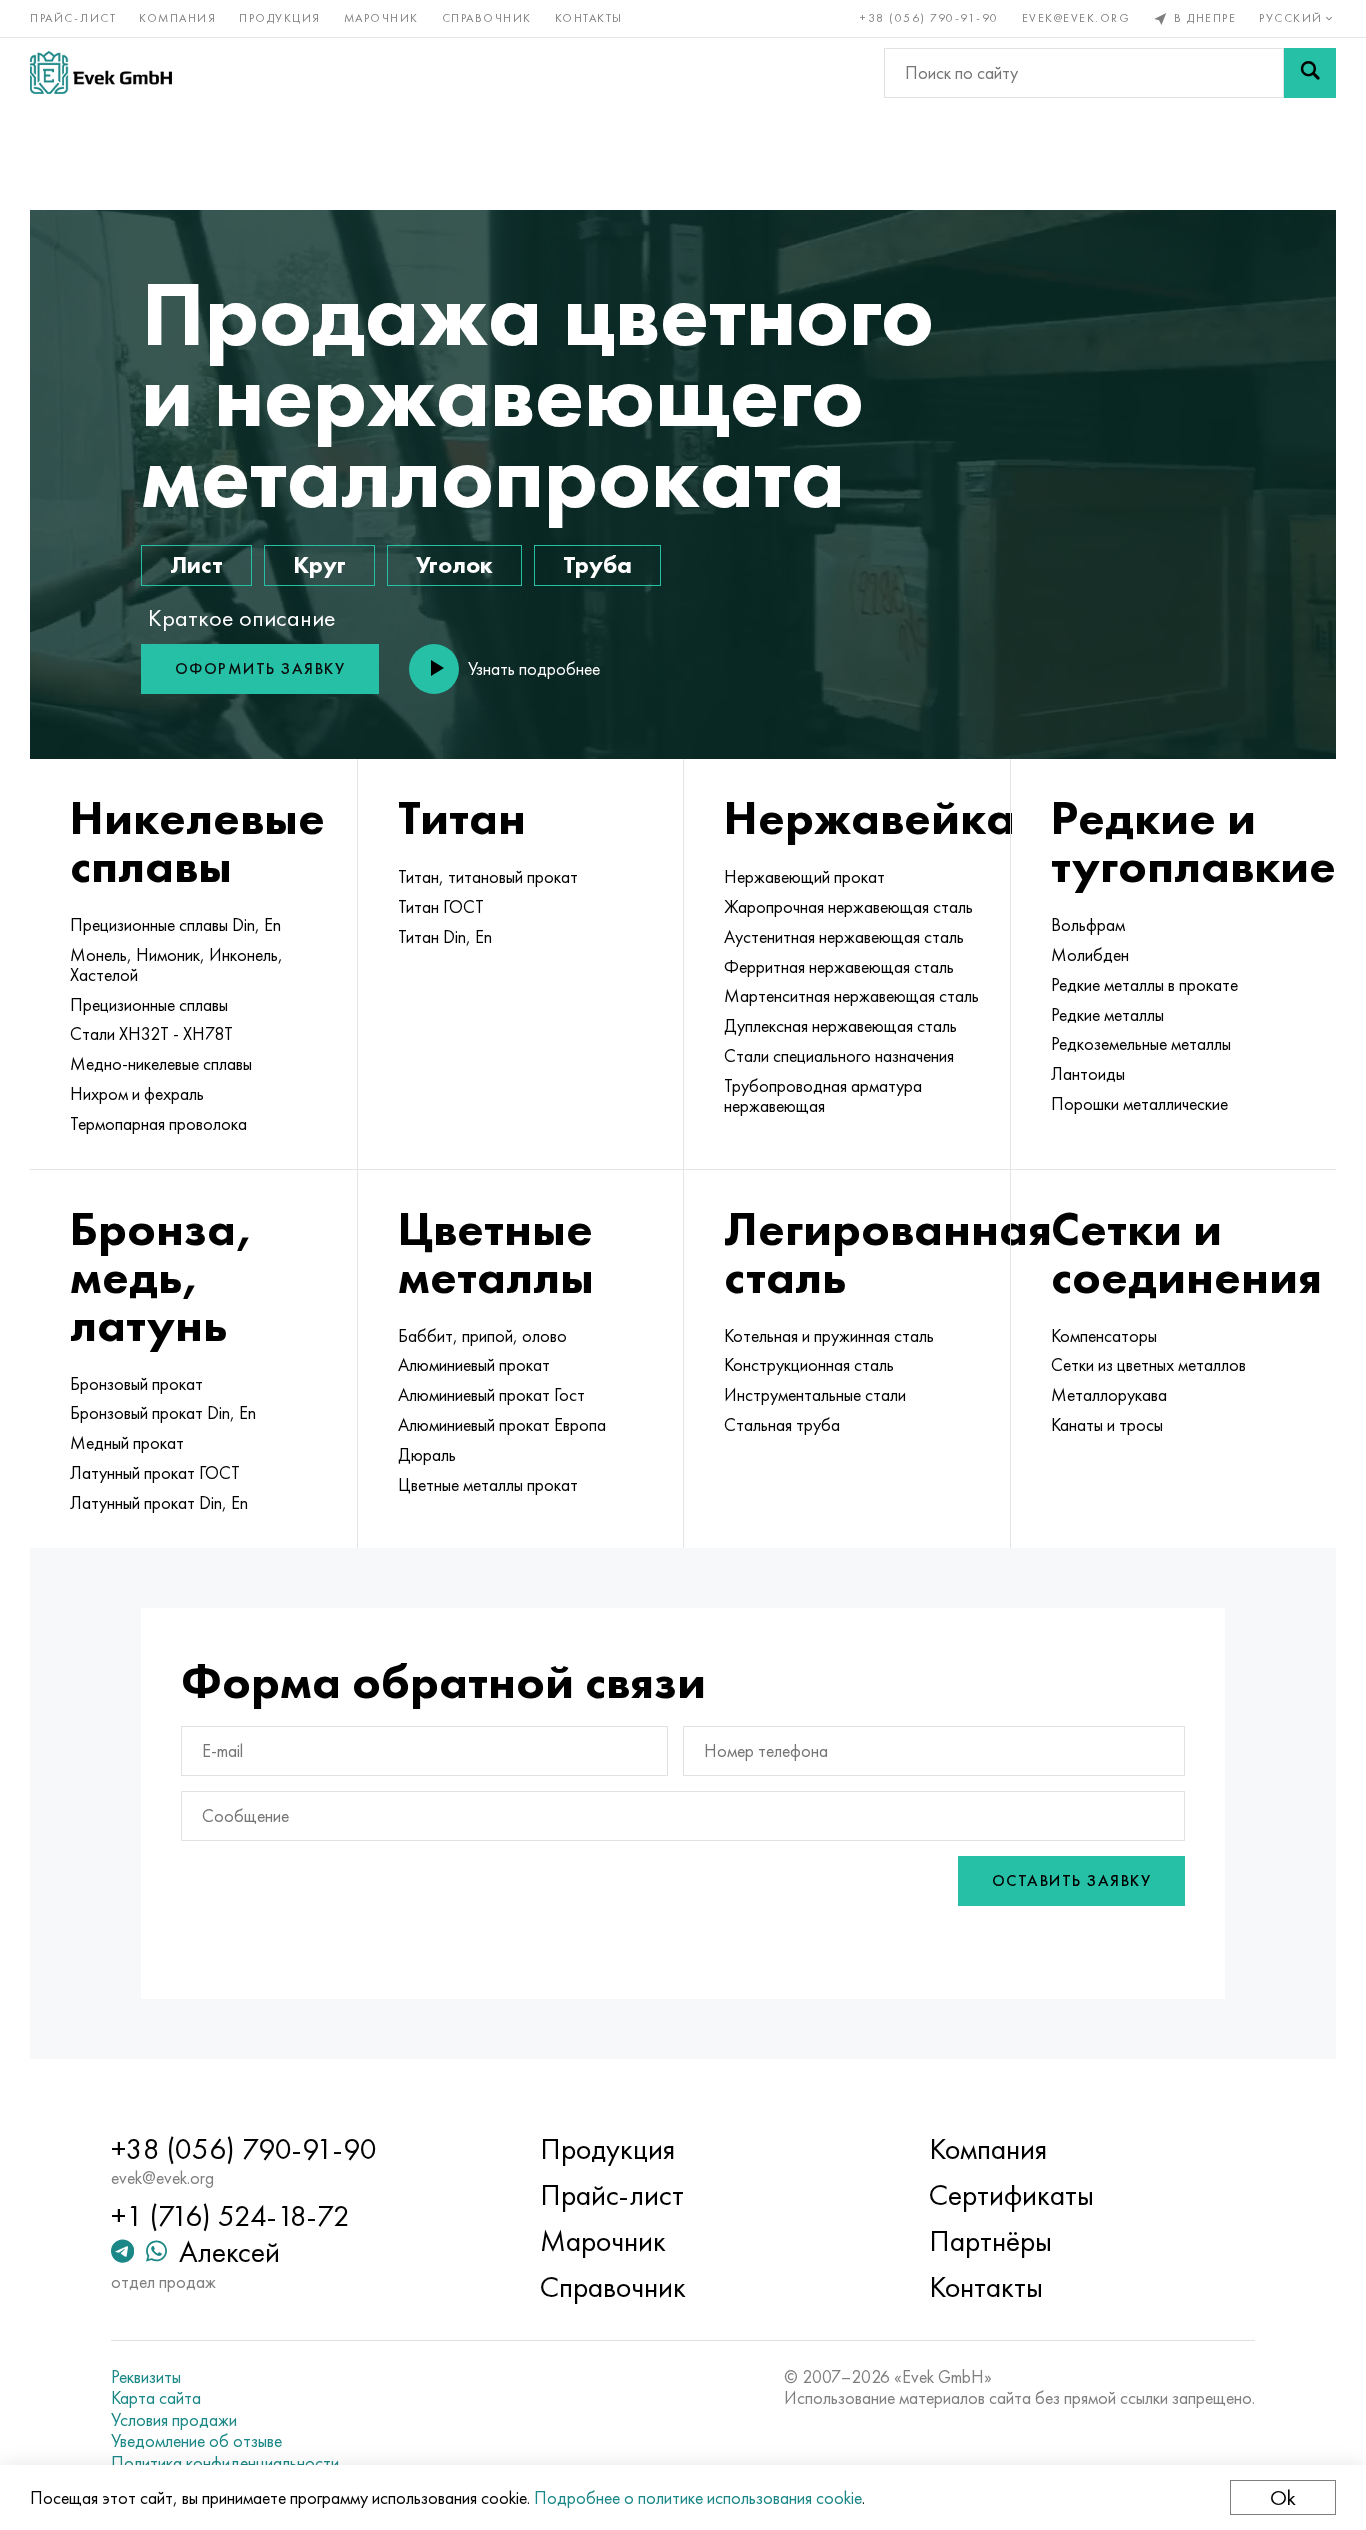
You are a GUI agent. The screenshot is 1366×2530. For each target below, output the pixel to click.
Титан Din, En (445, 937)
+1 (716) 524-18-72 (230, 2216)
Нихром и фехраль (137, 1094)
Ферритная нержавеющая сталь (839, 967)
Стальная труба (782, 1425)
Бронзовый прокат (136, 1384)
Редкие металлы (1107, 1015)
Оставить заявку (1072, 1880)
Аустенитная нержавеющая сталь (844, 937)
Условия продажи (174, 2420)
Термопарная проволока (158, 1124)
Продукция (280, 18)
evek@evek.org (1076, 18)
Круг (319, 564)
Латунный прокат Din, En (159, 1503)
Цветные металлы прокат (488, 1485)
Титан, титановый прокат (488, 877)
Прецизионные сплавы (149, 1005)
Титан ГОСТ (441, 907)
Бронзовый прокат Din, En (163, 1413)
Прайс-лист (73, 18)
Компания (177, 18)
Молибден (1090, 955)
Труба (597, 564)
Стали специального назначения (839, 1056)
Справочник (487, 18)
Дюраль (427, 1455)
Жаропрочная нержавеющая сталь (848, 907)
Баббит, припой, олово (482, 1336)
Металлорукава (1109, 1395)
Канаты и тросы (1107, 1425)
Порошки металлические (1139, 1104)
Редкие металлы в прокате (1144, 985)
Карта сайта (156, 2398)
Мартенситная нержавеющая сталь (851, 996)
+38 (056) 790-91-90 (929, 18)
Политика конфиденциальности (225, 2463)
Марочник (381, 18)
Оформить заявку (260, 668)
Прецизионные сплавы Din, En (175, 925)
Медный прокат (127, 1443)
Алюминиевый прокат (474, 1365)
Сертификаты (1011, 2195)
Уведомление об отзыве (196, 2441)
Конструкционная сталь (809, 1365)
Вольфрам (1088, 925)
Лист (196, 564)
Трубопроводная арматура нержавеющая (823, 1096)
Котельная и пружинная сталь (829, 1336)
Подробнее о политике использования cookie (698, 2497)
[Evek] (101, 72)
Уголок (454, 564)
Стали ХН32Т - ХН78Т (151, 1034)
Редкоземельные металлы (1141, 1044)
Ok (1283, 2497)
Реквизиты (146, 2377)
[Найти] (1310, 73)
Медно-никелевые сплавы (161, 1064)
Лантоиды (1088, 1074)
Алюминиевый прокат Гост (491, 1395)
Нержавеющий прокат (804, 877)
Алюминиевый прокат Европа (502, 1425)
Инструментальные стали (815, 1395)
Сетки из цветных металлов (1148, 1365)
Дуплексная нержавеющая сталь (840, 1026)
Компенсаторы (1104, 1336)
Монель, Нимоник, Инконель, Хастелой (176, 965)
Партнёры (990, 2241)
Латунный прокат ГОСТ (155, 1473)
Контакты (589, 18)
